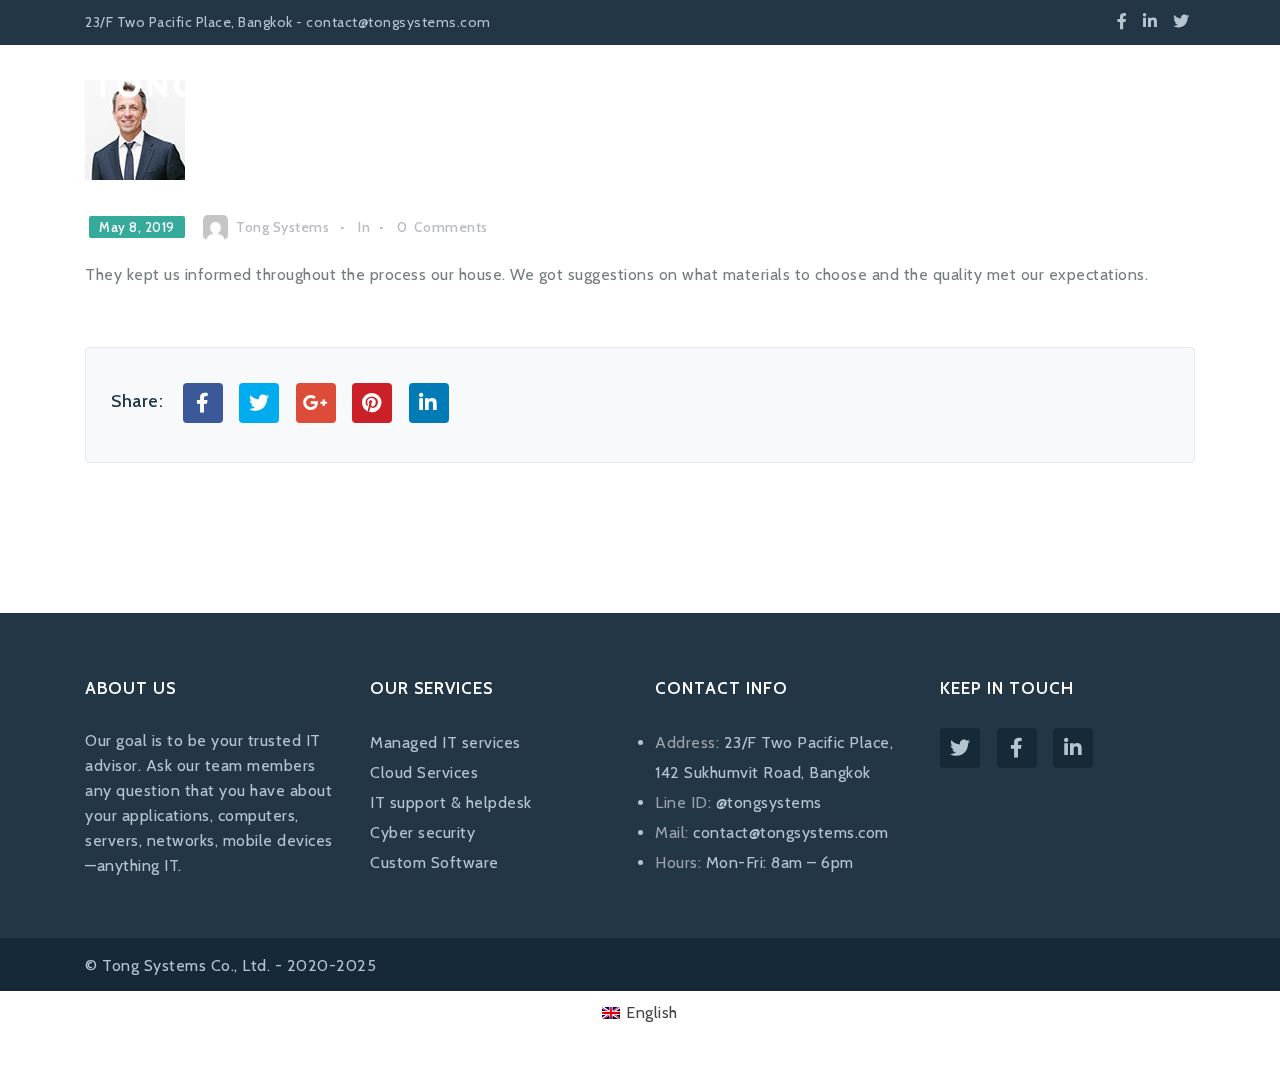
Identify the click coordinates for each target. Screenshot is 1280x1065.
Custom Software (434, 862)
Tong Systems (282, 227)
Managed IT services (445, 742)
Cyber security (422, 832)
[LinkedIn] (1150, 21)
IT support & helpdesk (451, 802)
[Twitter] (1181, 21)
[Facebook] (1122, 21)
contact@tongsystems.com (791, 832)
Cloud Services (424, 772)
